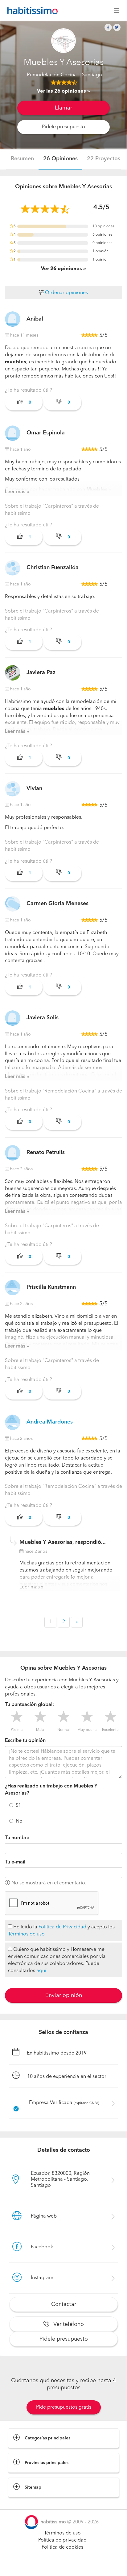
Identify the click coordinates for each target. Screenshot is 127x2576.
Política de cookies (62, 2547)
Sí (18, 1806)
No (19, 1821)
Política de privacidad (62, 2540)
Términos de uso (26, 1934)
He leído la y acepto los (61, 1931)
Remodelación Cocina (52, 75)
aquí (41, 1971)
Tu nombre (17, 1838)
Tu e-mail (15, 1862)
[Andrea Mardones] (13, 1422)
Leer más (15, 492)
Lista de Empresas (28, 2503)
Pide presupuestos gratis (64, 2407)
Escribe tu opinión (25, 1741)
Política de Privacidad (62, 1927)
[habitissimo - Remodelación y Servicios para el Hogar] (31, 10)
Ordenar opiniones (66, 293)
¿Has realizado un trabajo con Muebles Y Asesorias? (51, 1790)
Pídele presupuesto (63, 127)
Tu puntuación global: (29, 1705)
